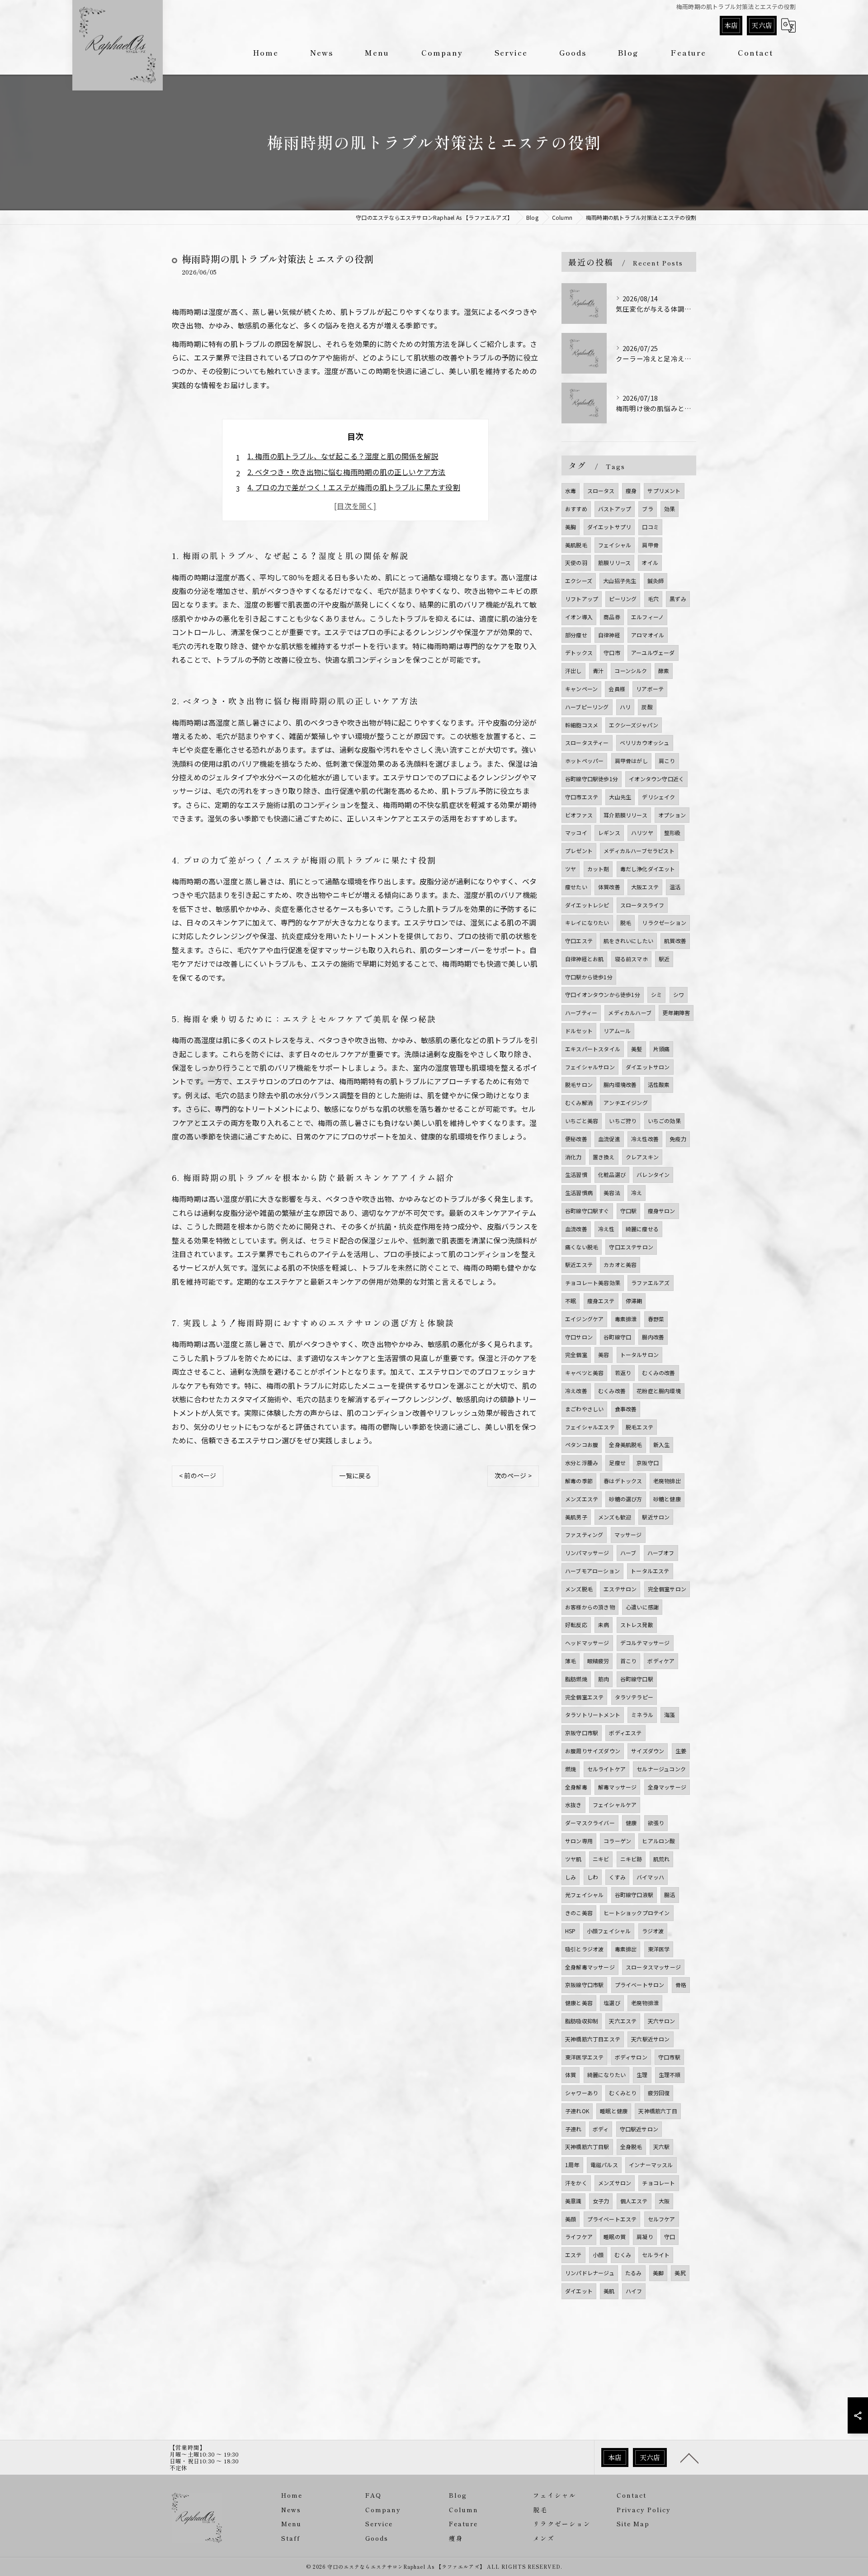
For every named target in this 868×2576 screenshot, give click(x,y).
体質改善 (609, 887)
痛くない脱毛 (582, 1247)
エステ (573, 2255)
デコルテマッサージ (645, 1643)
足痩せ (617, 1463)
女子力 (601, 2201)
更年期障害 (676, 1013)
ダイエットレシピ (587, 905)
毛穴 (653, 599)
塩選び (612, 2003)
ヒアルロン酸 (658, 1841)
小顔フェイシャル (609, 1931)
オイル (650, 562)
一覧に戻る (355, 1475)
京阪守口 (648, 1463)
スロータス (601, 491)
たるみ (634, 2273)
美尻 (680, 2273)
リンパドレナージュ (590, 2273)
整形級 (672, 833)
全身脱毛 (631, 2147)
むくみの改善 (658, 1373)
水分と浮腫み (582, 1463)
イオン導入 (579, 617)
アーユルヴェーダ (653, 652)
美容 (604, 1354)
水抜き (573, 1805)
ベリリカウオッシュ (645, 742)
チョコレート (658, 2183)
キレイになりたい (587, 923)
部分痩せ (576, 635)
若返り (623, 1373)
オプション (672, 815)
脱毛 (626, 923)
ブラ (647, 509)
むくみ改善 (612, 1391)
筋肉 (604, 1679)
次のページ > (513, 1475)
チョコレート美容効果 (593, 1283)
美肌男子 (576, 1517)
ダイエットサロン (648, 1067)
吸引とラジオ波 (584, 1949)
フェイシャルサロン (590, 1067)
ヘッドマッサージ (587, 1643)
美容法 (612, 1193)
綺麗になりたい (606, 2075)
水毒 (571, 491)
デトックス (579, 652)
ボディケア (661, 1661)
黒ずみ (678, 599)
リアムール (617, 1031)
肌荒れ (662, 1859)
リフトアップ (582, 599)
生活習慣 (576, 1174)
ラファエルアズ (650, 1283)
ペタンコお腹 (582, 1445)
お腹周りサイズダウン (593, 1751)
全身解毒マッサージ (590, 1967)
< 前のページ (198, 1475)
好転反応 (576, 1625)
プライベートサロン (640, 1985)
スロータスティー (587, 742)
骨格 (681, 1985)
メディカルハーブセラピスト (639, 851)
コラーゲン (617, 1841)
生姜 (681, 1751)
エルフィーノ (647, 617)
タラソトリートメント (593, 1715)
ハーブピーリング (587, 707)
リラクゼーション (664, 923)
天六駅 (662, 2147)
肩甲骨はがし (631, 761)
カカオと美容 (620, 1264)
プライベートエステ (612, 2219)
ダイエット (579, 2291)
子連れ (573, 2129)
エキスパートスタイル (593, 1049)
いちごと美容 (582, 1121)
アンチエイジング (626, 1103)
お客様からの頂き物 (590, 1607)
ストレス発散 (637, 1625)
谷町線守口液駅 (634, 1895)
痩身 (631, 491)
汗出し (573, 671)
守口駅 (629, 1211)
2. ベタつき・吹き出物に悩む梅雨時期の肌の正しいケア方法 (347, 472)
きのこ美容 (579, 1913)
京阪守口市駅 (582, 1733)
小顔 (598, 2255)
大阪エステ (645, 887)
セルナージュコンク (661, 1769)
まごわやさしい (584, 1409)
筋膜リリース (614, 562)
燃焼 (571, 1769)
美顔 (571, 2219)
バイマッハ (650, 1877)
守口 (670, 2237)
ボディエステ (625, 1733)
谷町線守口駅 (637, 1679)
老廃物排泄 (645, 2003)
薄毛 (571, 1661)
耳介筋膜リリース (625, 815)
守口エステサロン (631, 1247)
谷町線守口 (617, 1337)
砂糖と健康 (667, 1499)
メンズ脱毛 (579, 1589)
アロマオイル (648, 635)
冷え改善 (576, 1391)
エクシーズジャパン (634, 725)
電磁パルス (604, 2165)
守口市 (612, 652)
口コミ (650, 527)
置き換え (604, 1157)
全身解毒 (576, 1787)
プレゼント (579, 851)
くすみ (617, 1877)
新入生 (662, 1445)
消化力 (573, 1157)
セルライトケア (606, 1769)
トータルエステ (650, 1571)
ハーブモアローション (592, 1571)
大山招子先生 (620, 581)
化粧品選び (612, 1174)
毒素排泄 (626, 1319)
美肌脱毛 (576, 545)
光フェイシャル (584, 1895)
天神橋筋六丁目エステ (593, 2039)
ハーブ (628, 1553)
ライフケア (579, 2237)
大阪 (664, 2201)
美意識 (573, 2201)
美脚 (658, 2273)
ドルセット (579, 1031)
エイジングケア (584, 1319)
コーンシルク (631, 671)
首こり (629, 1661)
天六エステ (623, 2021)
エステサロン (620, 1589)
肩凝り (645, 2237)
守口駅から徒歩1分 (589, 977)
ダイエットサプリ (609, 527)
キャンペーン (581, 689)
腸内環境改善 (620, 1084)
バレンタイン (653, 1174)
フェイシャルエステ (590, 1427)
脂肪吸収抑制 (582, 2021)
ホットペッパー (584, 761)
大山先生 (620, 797)
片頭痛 (662, 1049)
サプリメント (664, 491)
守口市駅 (669, 2057)
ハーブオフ (661, 1553)
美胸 (571, 527)
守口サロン (579, 1337)
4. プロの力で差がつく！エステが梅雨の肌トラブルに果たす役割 (354, 487)
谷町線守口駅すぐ (587, 1211)
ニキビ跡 (631, 1859)
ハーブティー (581, 1013)
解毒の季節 (579, 1481)
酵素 (664, 671)
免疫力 (678, 1139)
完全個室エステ (584, 1697)
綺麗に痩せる (642, 1229)
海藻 (670, 1715)
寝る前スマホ (631, 959)
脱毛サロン (579, 1084)
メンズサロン (615, 2183)
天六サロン (662, 2021)
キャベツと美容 (584, 1373)
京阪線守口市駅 (584, 1985)
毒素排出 (626, 1949)
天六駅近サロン (650, 2039)
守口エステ (579, 941)
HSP (571, 1931)
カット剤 (598, 869)
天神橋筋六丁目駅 (587, 2147)
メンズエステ (582, 1499)
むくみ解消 (579, 1103)
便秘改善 (576, 1139)
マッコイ (576, 833)
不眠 (571, 1301)
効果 (670, 509)
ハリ (625, 707)
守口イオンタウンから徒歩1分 (603, 994)
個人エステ (634, 2201)
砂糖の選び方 (625, 1499)
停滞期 (634, 1301)
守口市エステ (582, 797)
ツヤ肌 (573, 1859)
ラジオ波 (653, 1931)
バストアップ (615, 509)
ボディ (601, 2129)
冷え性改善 (645, 1139)
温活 (675, 887)
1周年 (572, 2165)
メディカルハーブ (630, 1013)
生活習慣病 (579, 1193)
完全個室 (576, 1354)
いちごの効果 (664, 1121)
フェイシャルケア (615, 1805)
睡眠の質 (615, 2237)
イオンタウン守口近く (656, 779)
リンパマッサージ (587, 1553)
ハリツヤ (642, 833)
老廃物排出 (667, 1481)
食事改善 (626, 1409)
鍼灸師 (656, 581)
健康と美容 (579, 2003)
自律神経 (609, 635)
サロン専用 (579, 1841)
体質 (571, 2075)
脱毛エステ (639, 1427)
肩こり (667, 761)
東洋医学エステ (584, 2057)
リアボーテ (650, 689)
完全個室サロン (667, 1589)
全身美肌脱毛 (625, 1445)
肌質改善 (675, 941)
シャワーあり (582, 2093)
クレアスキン (642, 1157)
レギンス (609, 833)
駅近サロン (656, 1517)
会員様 (617, 689)
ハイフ (634, 2291)
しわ (593, 1877)
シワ (679, 994)
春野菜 (656, 1319)
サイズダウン (648, 1751)
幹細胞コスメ (582, 725)
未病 (604, 1625)
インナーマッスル (651, 2165)
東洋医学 (659, 1949)
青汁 (598, 671)
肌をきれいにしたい (628, 941)
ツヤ (571, 869)
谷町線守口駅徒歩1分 (592, 779)
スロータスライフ (642, 905)
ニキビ (601, 1859)
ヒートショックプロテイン (637, 1913)
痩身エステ (601, 1301)
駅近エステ (579, 1264)
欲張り (656, 1823)
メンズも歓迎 (615, 1517)
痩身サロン (662, 1211)
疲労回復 (659, 2093)
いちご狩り (623, 1121)
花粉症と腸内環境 (659, 1391)
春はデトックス (623, 1481)
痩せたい (576, 887)
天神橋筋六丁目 (658, 2111)
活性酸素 (659, 1084)
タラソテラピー (634, 1697)
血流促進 (609, 1139)
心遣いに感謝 (642, 1607)
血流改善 (576, 1229)
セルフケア (662, 2219)
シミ (656, 994)
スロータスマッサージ (653, 1967)
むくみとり (623, 2093)
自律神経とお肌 (584, 959)
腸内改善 (653, 1337)
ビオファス (579, 815)
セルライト (656, 2255)
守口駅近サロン (639, 2129)
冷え (637, 1193)
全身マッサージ (667, 1787)
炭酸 (647, 707)
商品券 (612, 617)
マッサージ (628, 1535)
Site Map (633, 2524)
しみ (571, 1877)
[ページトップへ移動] (689, 2457)
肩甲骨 (650, 545)
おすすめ (576, 509)
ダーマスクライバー (590, 1823)
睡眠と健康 (614, 2111)
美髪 (637, 1049)
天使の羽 (576, 562)
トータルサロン (639, 1354)
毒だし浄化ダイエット (648, 869)
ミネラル (642, 1715)
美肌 (609, 2291)
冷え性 (606, 1229)
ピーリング (623, 599)
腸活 (670, 1895)
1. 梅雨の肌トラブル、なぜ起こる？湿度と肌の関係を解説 (343, 456)
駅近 (664, 959)
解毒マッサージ (617, 1787)
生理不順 (670, 2075)
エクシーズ (579, 581)
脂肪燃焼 (576, 1679)
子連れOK (577, 2111)
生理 (642, 2075)
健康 (631, 1823)
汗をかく (576, 2183)
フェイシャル (615, 545)
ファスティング (584, 1535)
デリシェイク (658, 797)
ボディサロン (631, 2057)
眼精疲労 (598, 1661)
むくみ (623, 2255)
